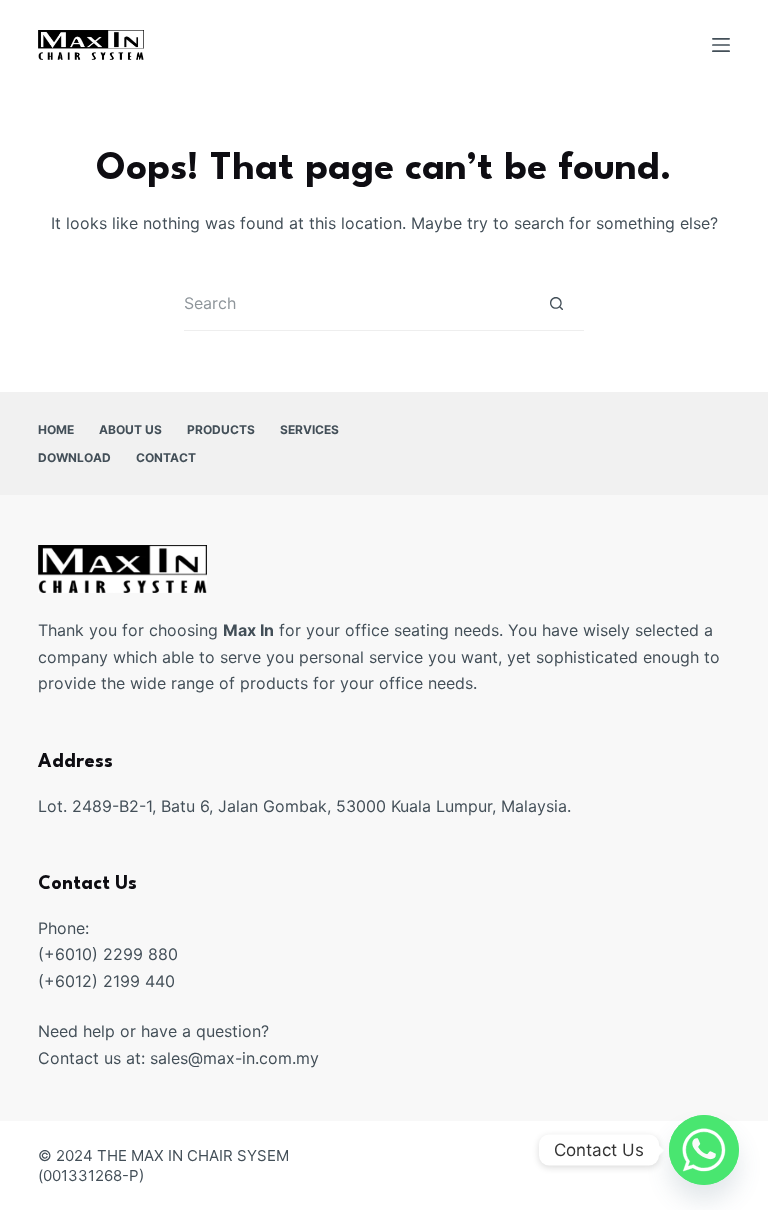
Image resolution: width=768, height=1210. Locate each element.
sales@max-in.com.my (234, 1058)
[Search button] (556, 303)
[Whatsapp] (704, 1150)
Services (309, 429)
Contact (166, 457)
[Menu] (721, 45)
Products (221, 429)
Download (74, 457)
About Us (130, 429)
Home (56, 429)
